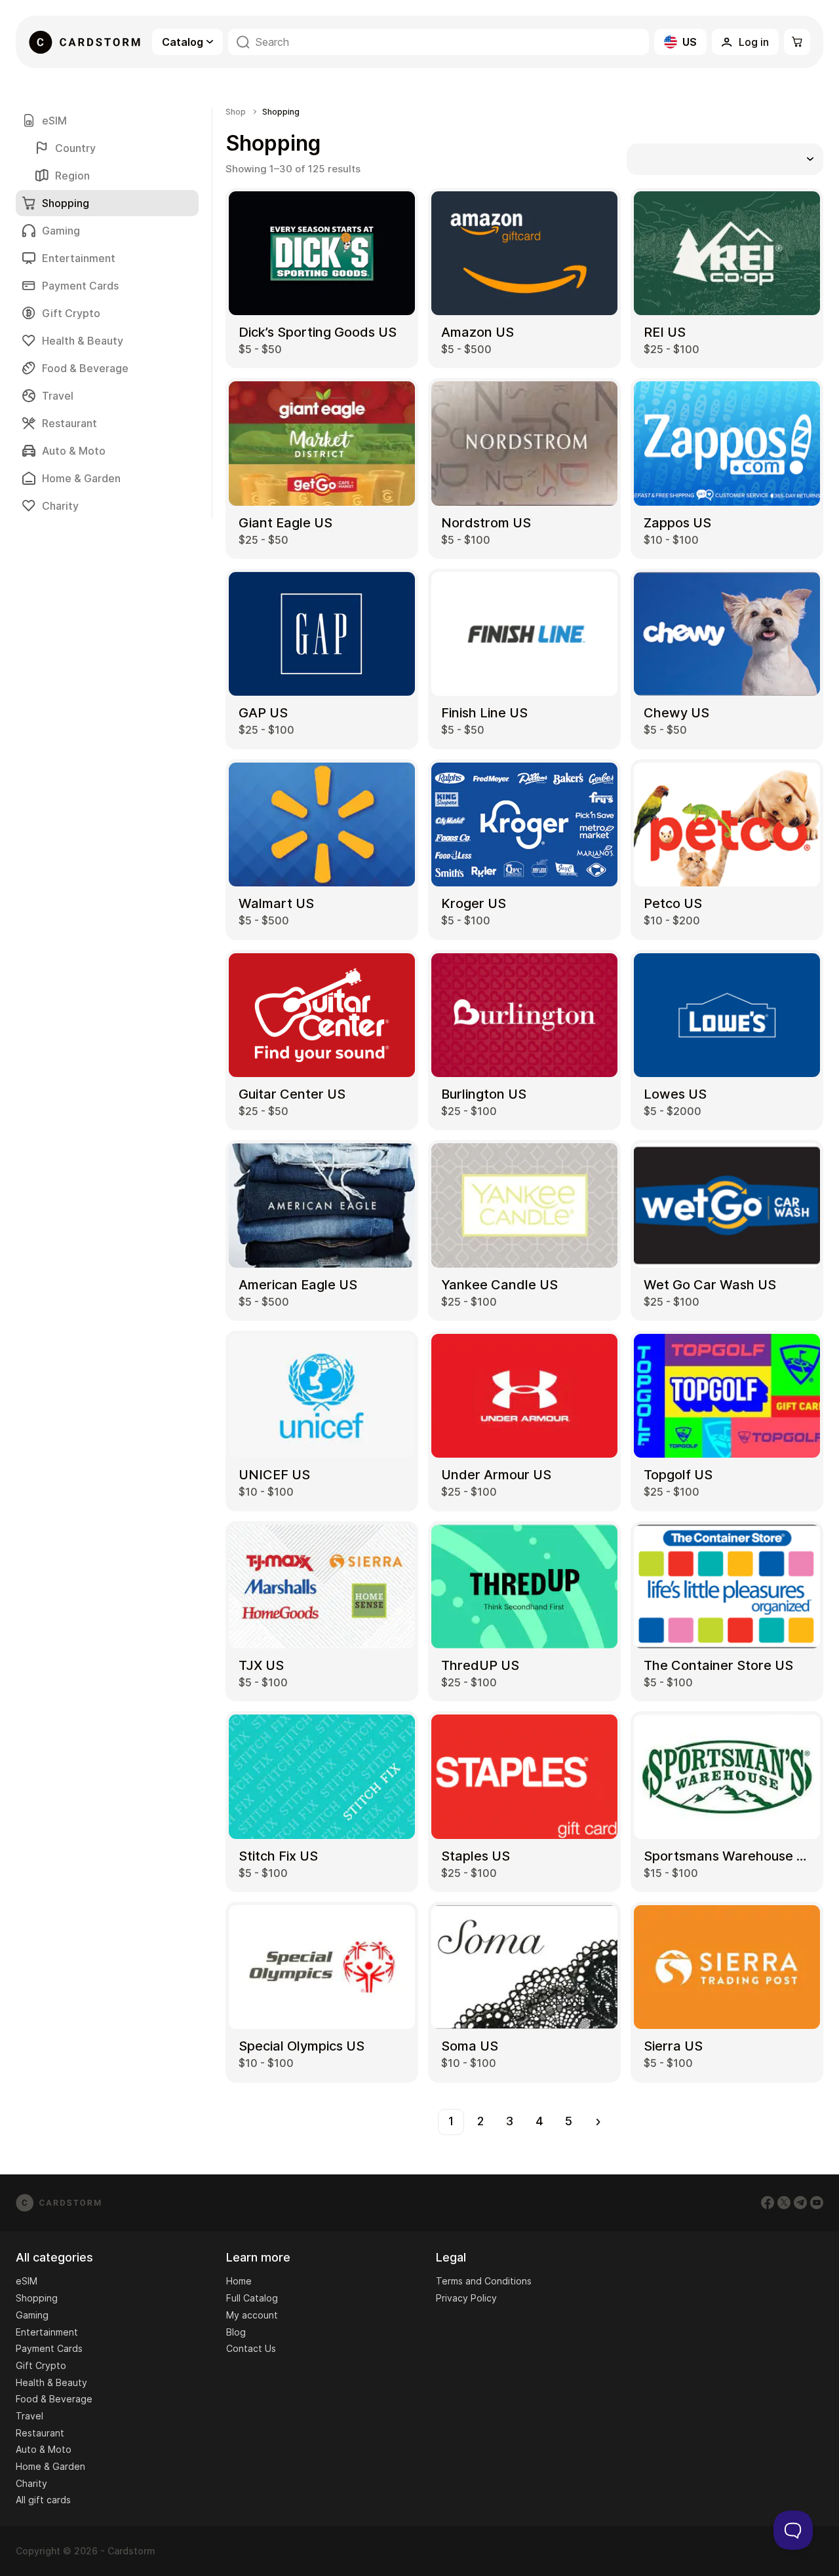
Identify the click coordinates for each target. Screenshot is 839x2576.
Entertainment (79, 258)
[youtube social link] (817, 2203)
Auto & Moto (74, 451)
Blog (236, 2332)
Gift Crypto (71, 313)
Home (239, 2281)
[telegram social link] (800, 2203)
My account (252, 2315)
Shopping (37, 2298)
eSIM (54, 121)
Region (72, 176)
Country (75, 148)
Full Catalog (252, 2298)
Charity (60, 506)
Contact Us (251, 2348)
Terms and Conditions (484, 2281)
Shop (236, 112)
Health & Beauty (83, 341)
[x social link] (784, 2203)
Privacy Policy (466, 2298)
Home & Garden (81, 478)
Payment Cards (80, 286)
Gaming (61, 231)
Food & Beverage (85, 368)
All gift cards (43, 2500)
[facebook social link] (768, 2203)
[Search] (243, 42)
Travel (58, 396)
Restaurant (69, 423)
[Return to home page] (85, 42)
